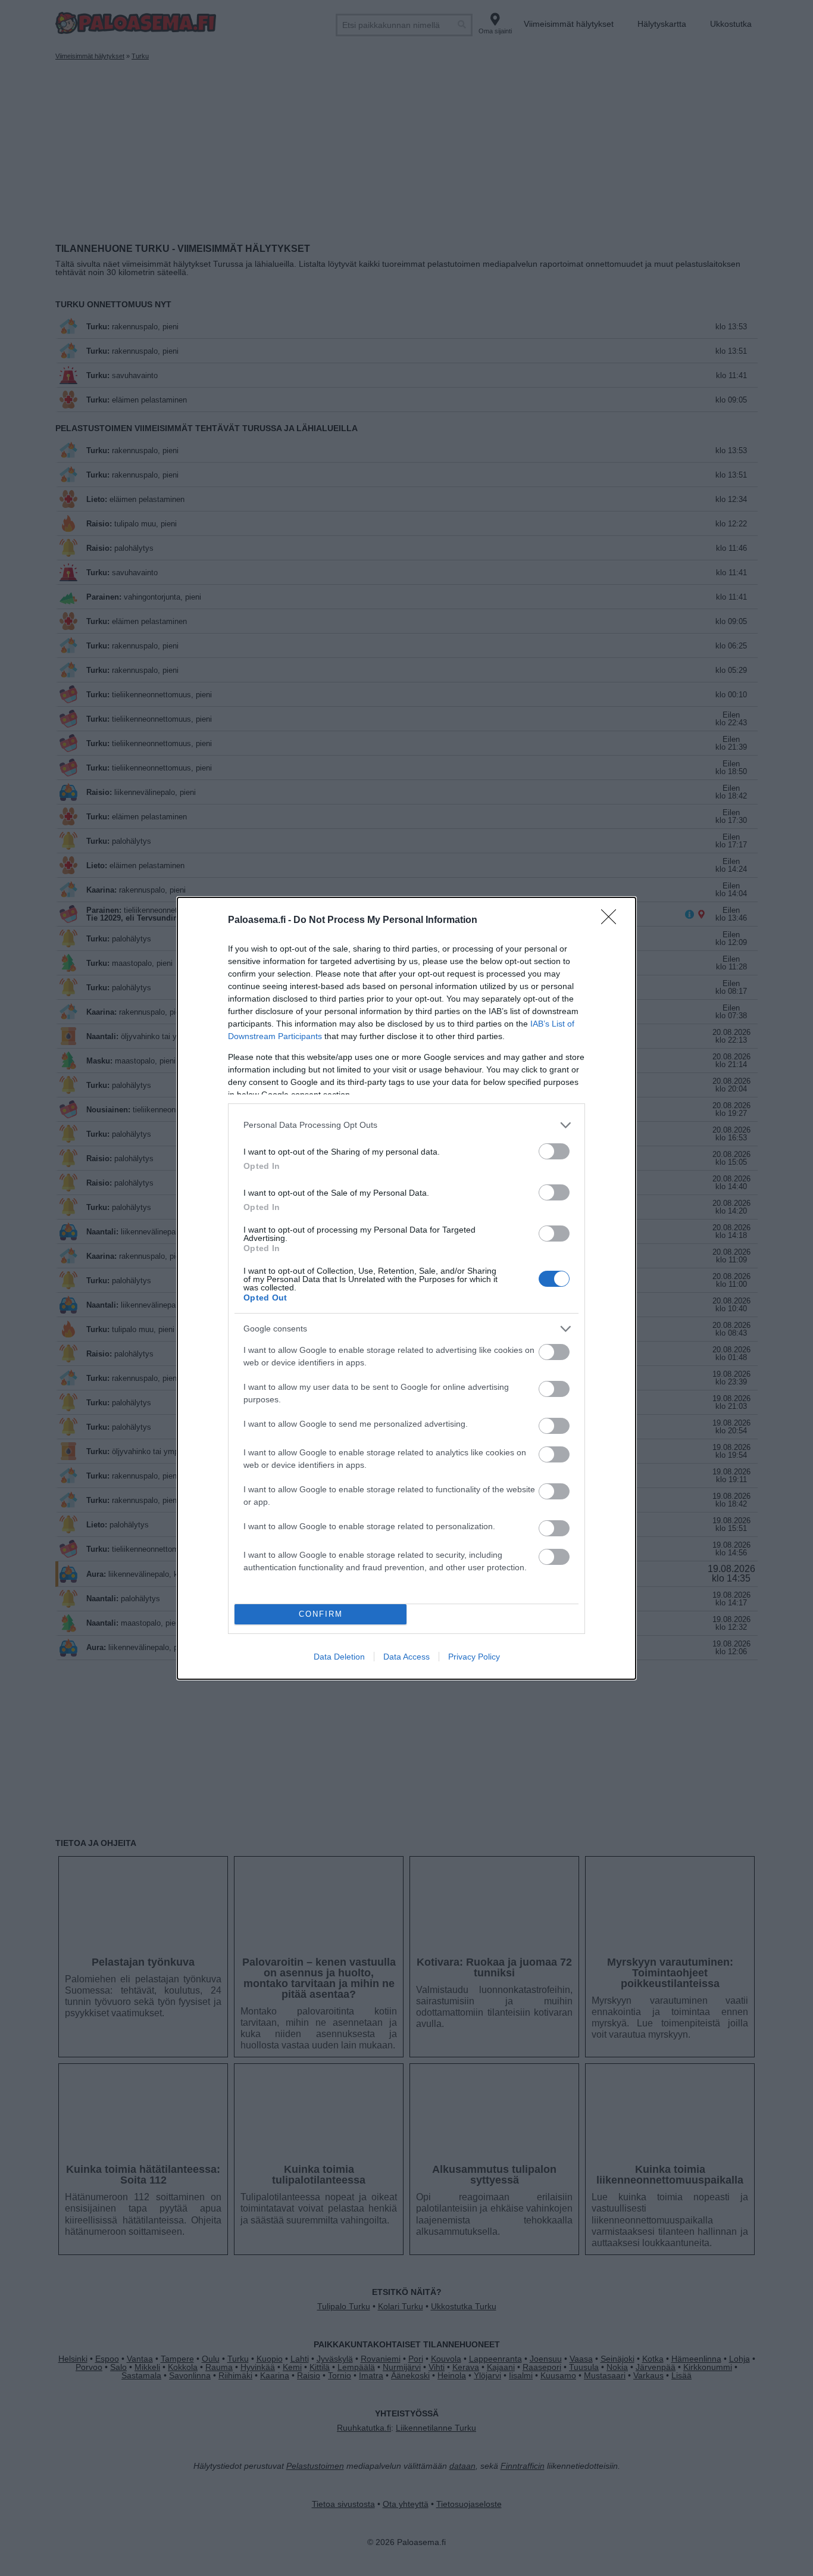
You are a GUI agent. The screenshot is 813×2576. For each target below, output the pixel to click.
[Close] (612, 921)
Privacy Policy (474, 1657)
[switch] (554, 1151)
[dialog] (406, 1288)
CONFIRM (321, 1614)
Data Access (406, 1657)
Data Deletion (339, 1657)
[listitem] (406, 1125)
